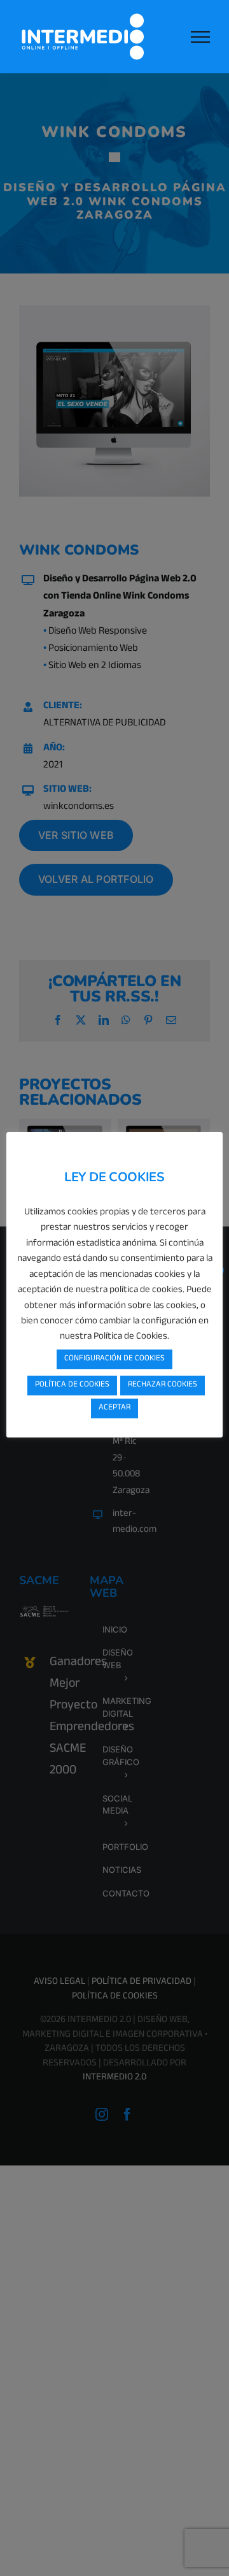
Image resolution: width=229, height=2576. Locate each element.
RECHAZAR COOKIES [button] (163, 1385)
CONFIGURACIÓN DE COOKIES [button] (114, 1359)
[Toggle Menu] (200, 37)
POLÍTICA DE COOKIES (72, 1385)
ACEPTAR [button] (114, 1408)
